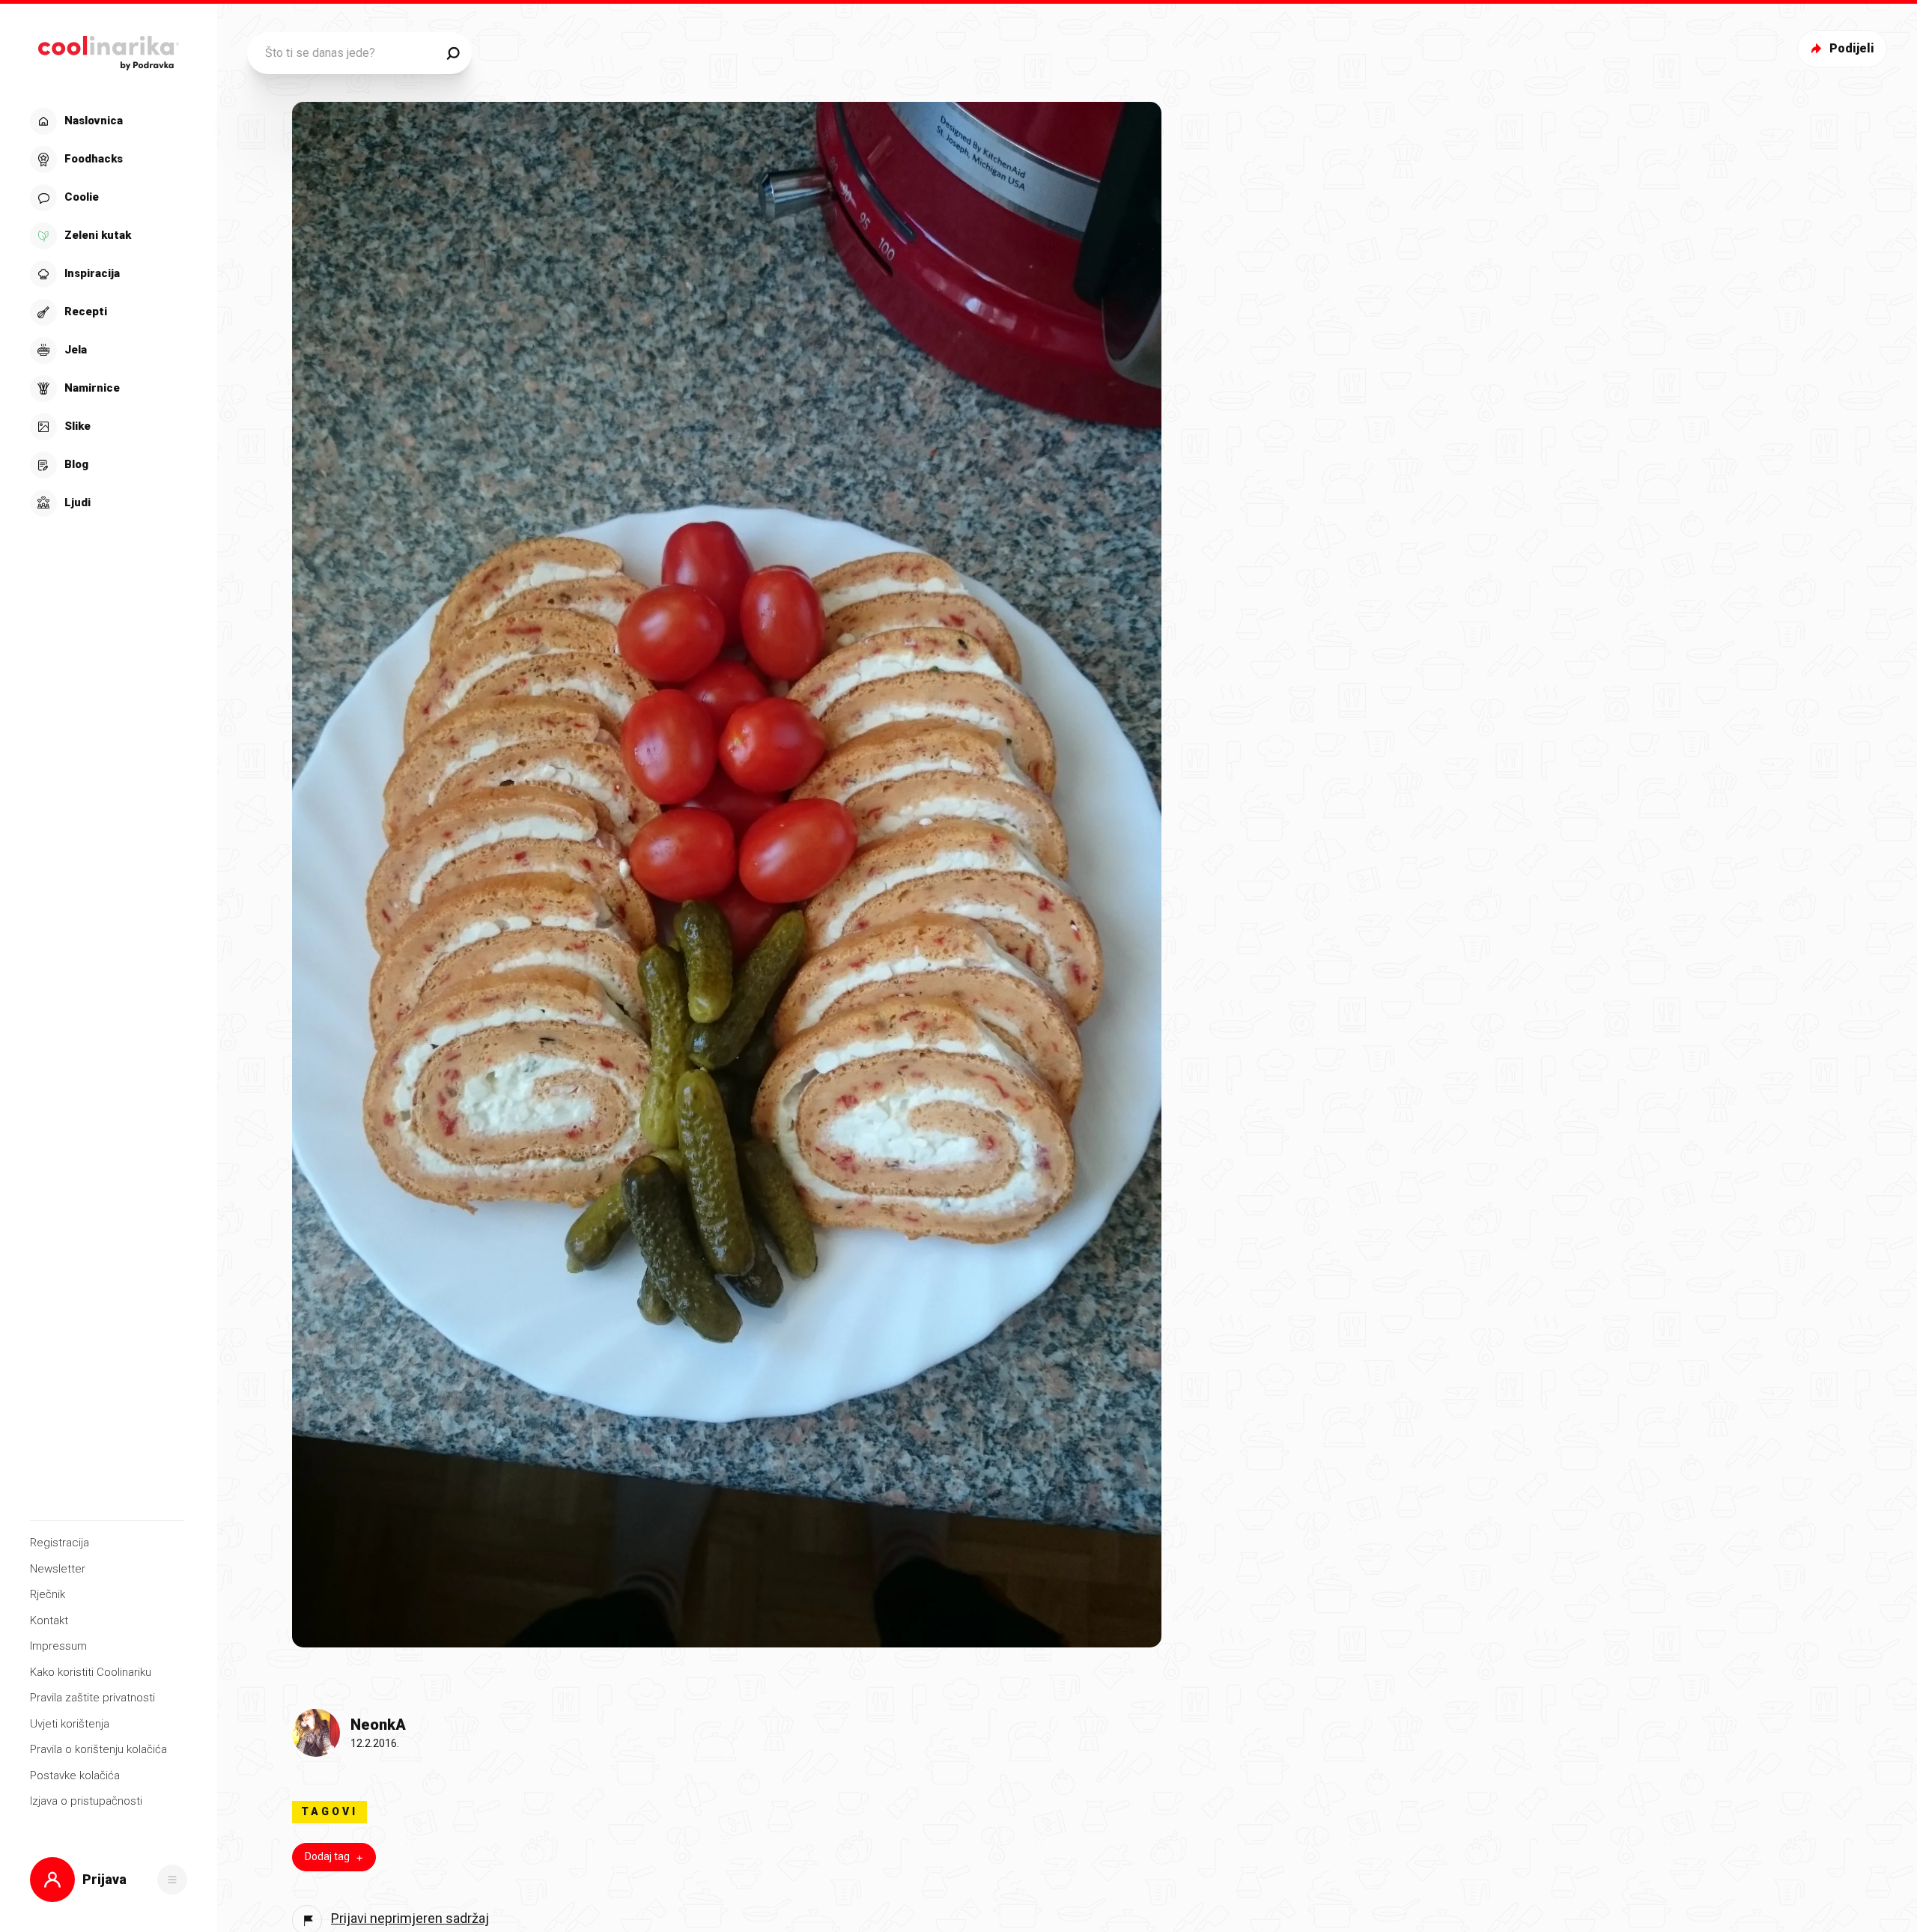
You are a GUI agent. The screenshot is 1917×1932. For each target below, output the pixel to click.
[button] (107, 312)
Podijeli (1852, 48)
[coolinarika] (108, 49)
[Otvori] (172, 1880)
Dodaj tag (327, 1856)
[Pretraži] (453, 53)
